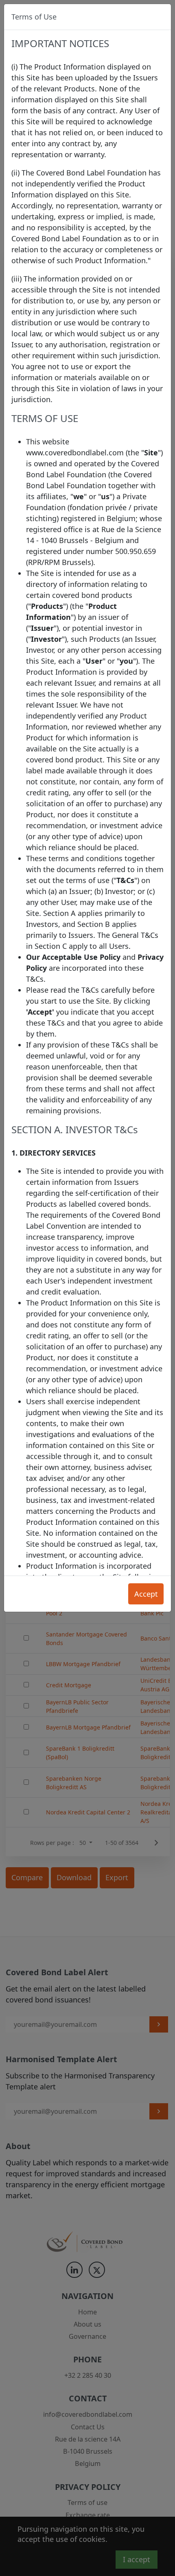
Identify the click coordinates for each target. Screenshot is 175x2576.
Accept (146, 1594)
